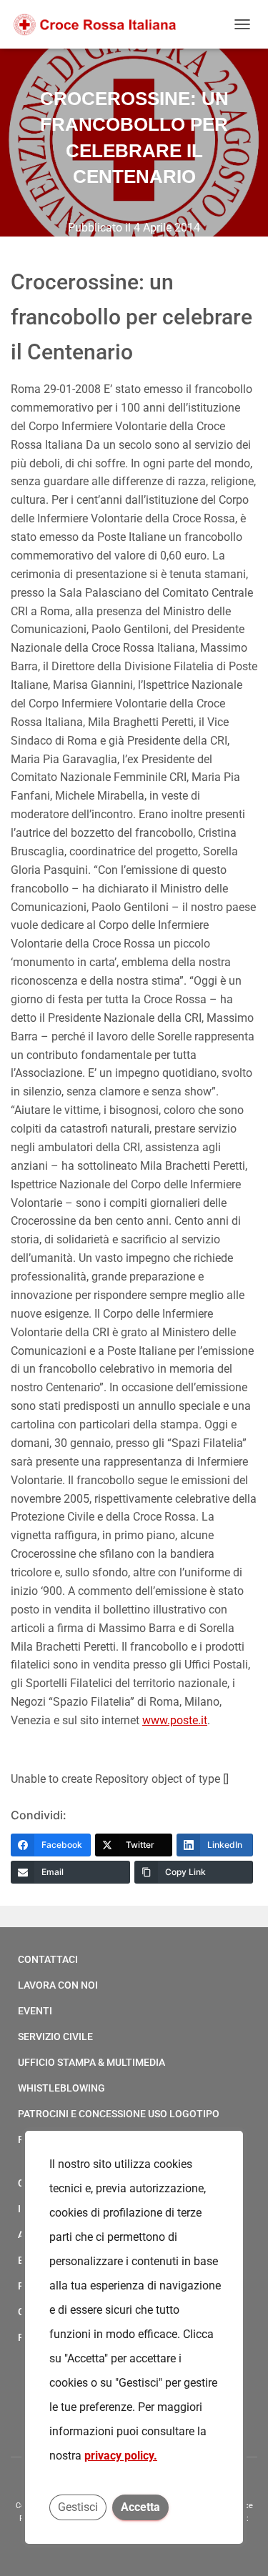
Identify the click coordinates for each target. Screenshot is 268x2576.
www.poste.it (175, 1720)
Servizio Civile (55, 2037)
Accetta (140, 2507)
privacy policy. (121, 2456)
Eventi (35, 2011)
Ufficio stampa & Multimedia (91, 2062)
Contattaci (48, 1959)
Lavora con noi (58, 1985)
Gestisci (78, 2507)
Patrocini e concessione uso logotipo (119, 2114)
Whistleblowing (61, 2088)
